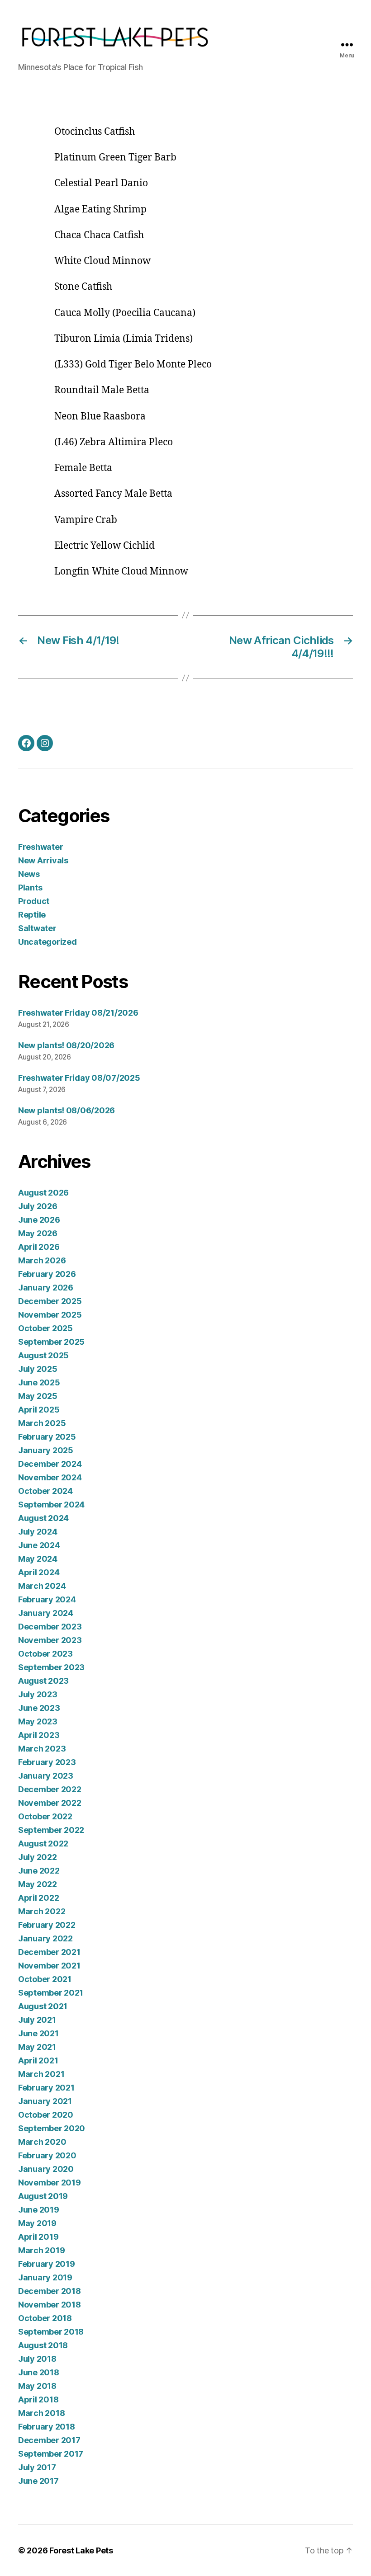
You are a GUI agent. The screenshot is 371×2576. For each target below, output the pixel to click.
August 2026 (43, 1193)
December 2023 (50, 1627)
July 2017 (37, 2467)
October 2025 (45, 1328)
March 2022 (42, 1911)
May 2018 (37, 2386)
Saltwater (37, 928)
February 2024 (47, 1599)
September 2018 (51, 2332)
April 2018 (38, 2399)
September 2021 (51, 1993)
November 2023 (50, 1640)
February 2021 (46, 2088)
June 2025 (39, 1382)
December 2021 (49, 1952)
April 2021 (38, 2060)
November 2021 (49, 1966)
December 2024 (50, 1464)
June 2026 (39, 1220)
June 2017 (38, 2481)
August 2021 (43, 2006)
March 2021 (41, 2074)
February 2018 (47, 2427)
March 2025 (42, 1423)
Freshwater (40, 847)
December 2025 (50, 1301)
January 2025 (46, 1450)
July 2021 (37, 2020)
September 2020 (52, 2128)
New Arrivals (43, 860)
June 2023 (39, 1708)
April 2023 (39, 1735)
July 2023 (38, 1694)
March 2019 (41, 2250)
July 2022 (38, 1857)
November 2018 (50, 2305)
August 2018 (43, 2345)
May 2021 (37, 2047)
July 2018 (37, 2359)
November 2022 (50, 1803)
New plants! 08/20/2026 (66, 1045)
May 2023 (38, 1721)
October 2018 (45, 2318)
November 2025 (50, 1315)
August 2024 (43, 1518)
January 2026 (46, 1288)
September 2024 (51, 1505)
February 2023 (47, 1762)
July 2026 (38, 1206)
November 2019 (50, 2183)
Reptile (32, 915)
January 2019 (45, 2277)
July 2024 (38, 1532)
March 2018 (41, 2413)
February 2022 (47, 1925)
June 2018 (39, 2372)
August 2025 (43, 1355)
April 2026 (39, 1247)
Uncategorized (48, 942)
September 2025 (51, 1342)
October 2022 (45, 1816)
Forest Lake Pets (81, 2550)
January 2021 (45, 2101)
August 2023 (43, 1681)
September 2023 (51, 1667)
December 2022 (50, 1789)
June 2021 (38, 2033)
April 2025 (39, 1410)
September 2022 (51, 1830)
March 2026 (42, 1260)
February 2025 (47, 1437)
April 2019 (38, 2237)
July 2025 (38, 1369)
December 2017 (49, 2440)
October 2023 (45, 1654)
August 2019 (43, 2196)
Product (34, 901)
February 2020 (47, 2155)
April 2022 (38, 1898)
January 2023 (46, 1776)
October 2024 (45, 1491)
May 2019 (37, 2223)
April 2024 (39, 1572)
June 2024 (39, 1545)
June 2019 (39, 2210)
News (29, 874)
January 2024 (46, 1613)
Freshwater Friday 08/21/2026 (78, 1013)
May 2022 (38, 1884)
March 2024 (42, 1586)
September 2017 (51, 2454)
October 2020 (46, 2115)
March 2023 (42, 1749)
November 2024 (50, 1477)
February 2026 (47, 1274)
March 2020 (42, 2142)
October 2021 (45, 1979)
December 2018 (50, 2291)
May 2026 (38, 1233)
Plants (30, 888)
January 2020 (46, 2169)
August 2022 (43, 1844)
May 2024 (38, 1559)
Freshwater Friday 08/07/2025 (79, 1078)
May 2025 (38, 1396)
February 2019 (47, 2264)
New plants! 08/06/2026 (67, 1110)
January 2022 (45, 1938)
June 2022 (39, 1871)
